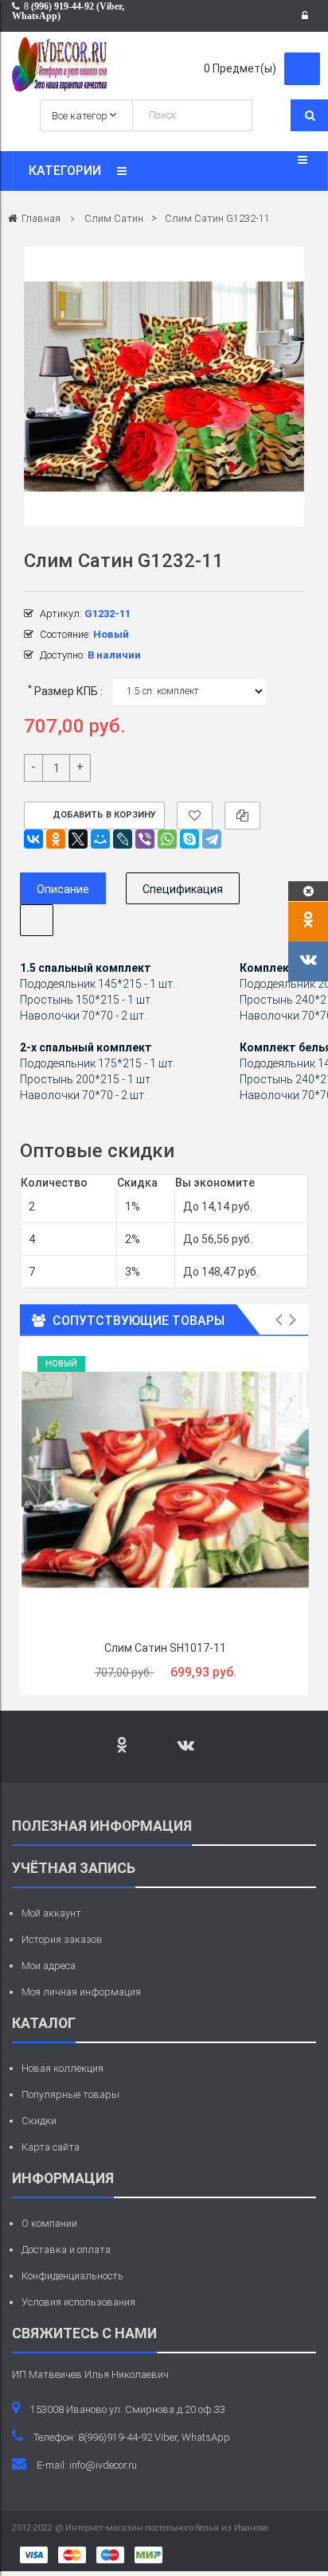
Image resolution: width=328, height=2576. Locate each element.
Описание (63, 889)
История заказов (62, 1939)
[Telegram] (212, 839)
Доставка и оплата (66, 2250)
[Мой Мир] (100, 839)
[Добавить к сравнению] (242, 816)
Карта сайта (51, 2147)
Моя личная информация (81, 1992)
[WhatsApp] (167, 839)
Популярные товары (70, 2094)
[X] (78, 839)
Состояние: (65, 634)
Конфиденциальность (72, 2276)
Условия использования (78, 2302)
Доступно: (62, 655)
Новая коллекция (62, 2068)
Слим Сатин (114, 218)
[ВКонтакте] (33, 839)
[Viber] (145, 839)
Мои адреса (49, 1966)
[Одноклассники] (56, 839)
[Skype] (189, 839)
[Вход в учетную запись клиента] (309, 16)
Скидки (39, 2121)
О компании (49, 2223)
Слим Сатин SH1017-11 (165, 1648)
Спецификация (183, 889)
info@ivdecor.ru (103, 2465)
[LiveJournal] (123, 839)
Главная (41, 218)
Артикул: (61, 614)
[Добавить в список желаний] (195, 816)
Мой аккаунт (51, 1913)
